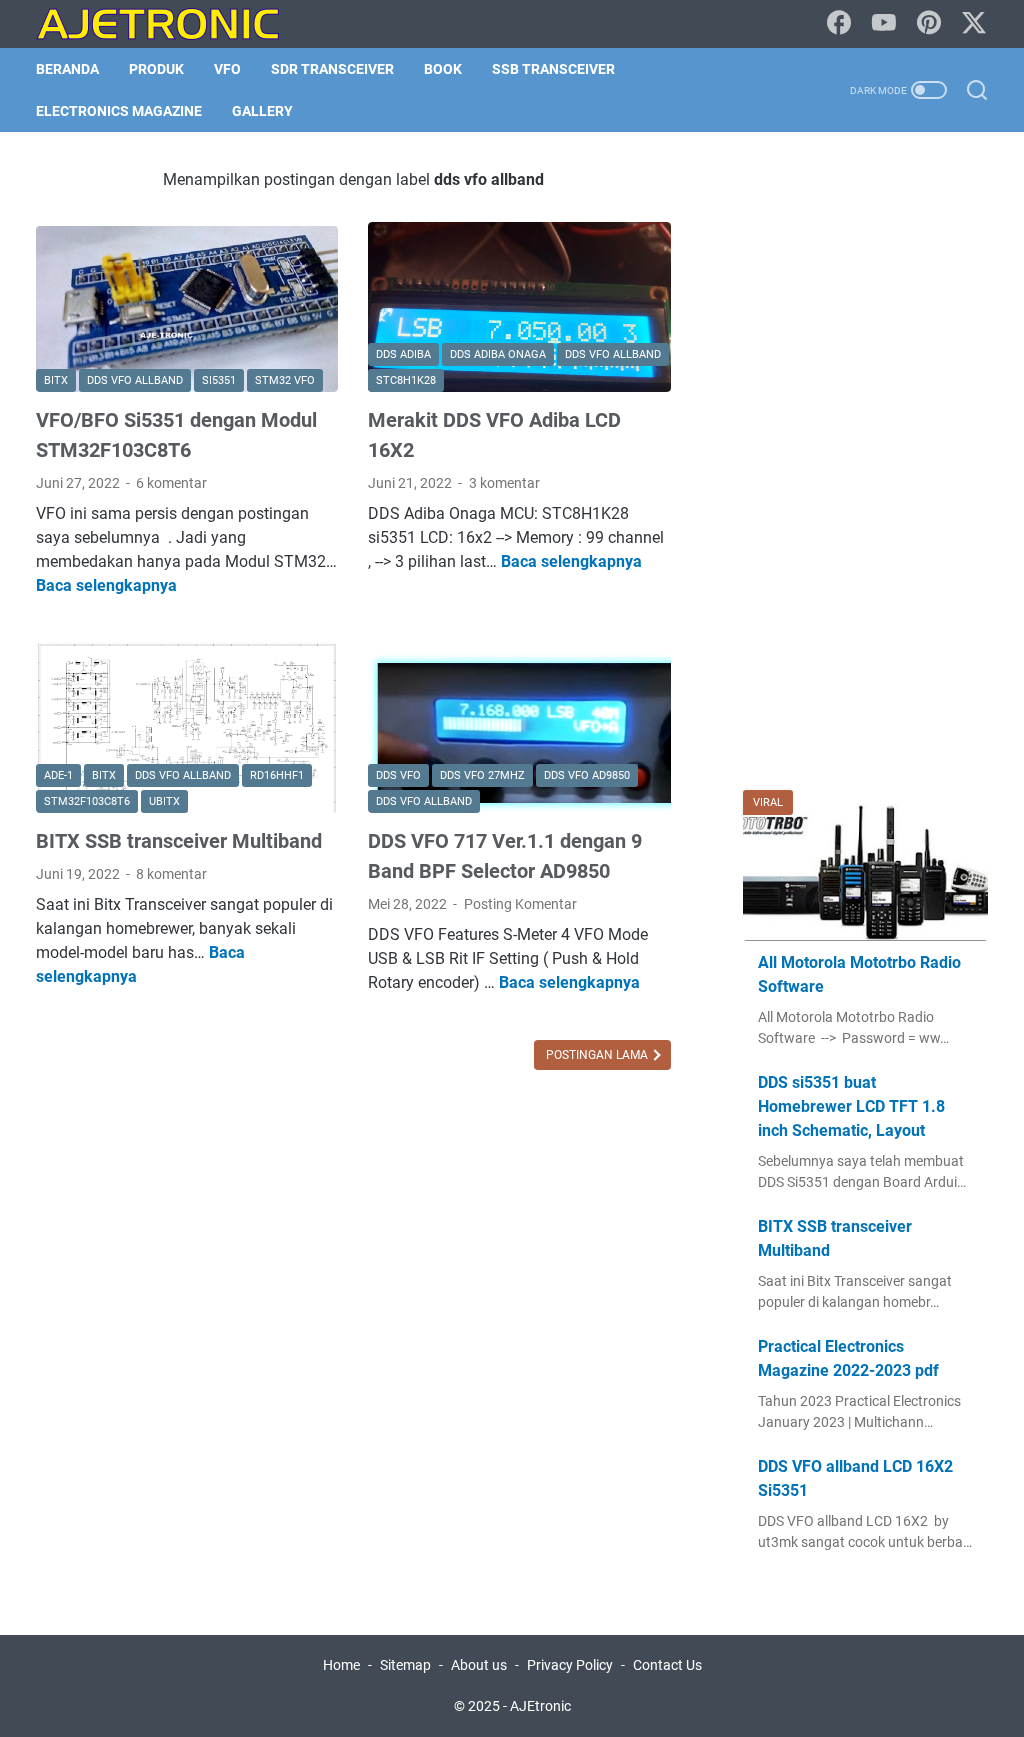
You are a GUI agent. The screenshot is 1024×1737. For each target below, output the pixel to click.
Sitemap (405, 1665)
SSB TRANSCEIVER (553, 69)
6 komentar (171, 483)
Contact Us (667, 1665)
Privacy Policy (570, 1665)
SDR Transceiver (332, 69)
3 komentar (504, 483)
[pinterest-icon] (929, 24)
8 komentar (171, 874)
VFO (227, 69)
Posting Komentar (520, 904)
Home (341, 1665)
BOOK (443, 69)
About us (479, 1665)
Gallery (262, 111)
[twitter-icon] (974, 24)
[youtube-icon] (884, 24)
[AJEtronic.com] (170, 24)
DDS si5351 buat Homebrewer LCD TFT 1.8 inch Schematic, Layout (851, 1106)
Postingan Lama (598, 1055)
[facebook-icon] (839, 24)
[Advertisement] (865, 468)
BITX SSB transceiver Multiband (179, 841)
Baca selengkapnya (106, 585)
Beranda (67, 69)
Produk (156, 69)
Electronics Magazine (119, 111)
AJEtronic (540, 1706)
